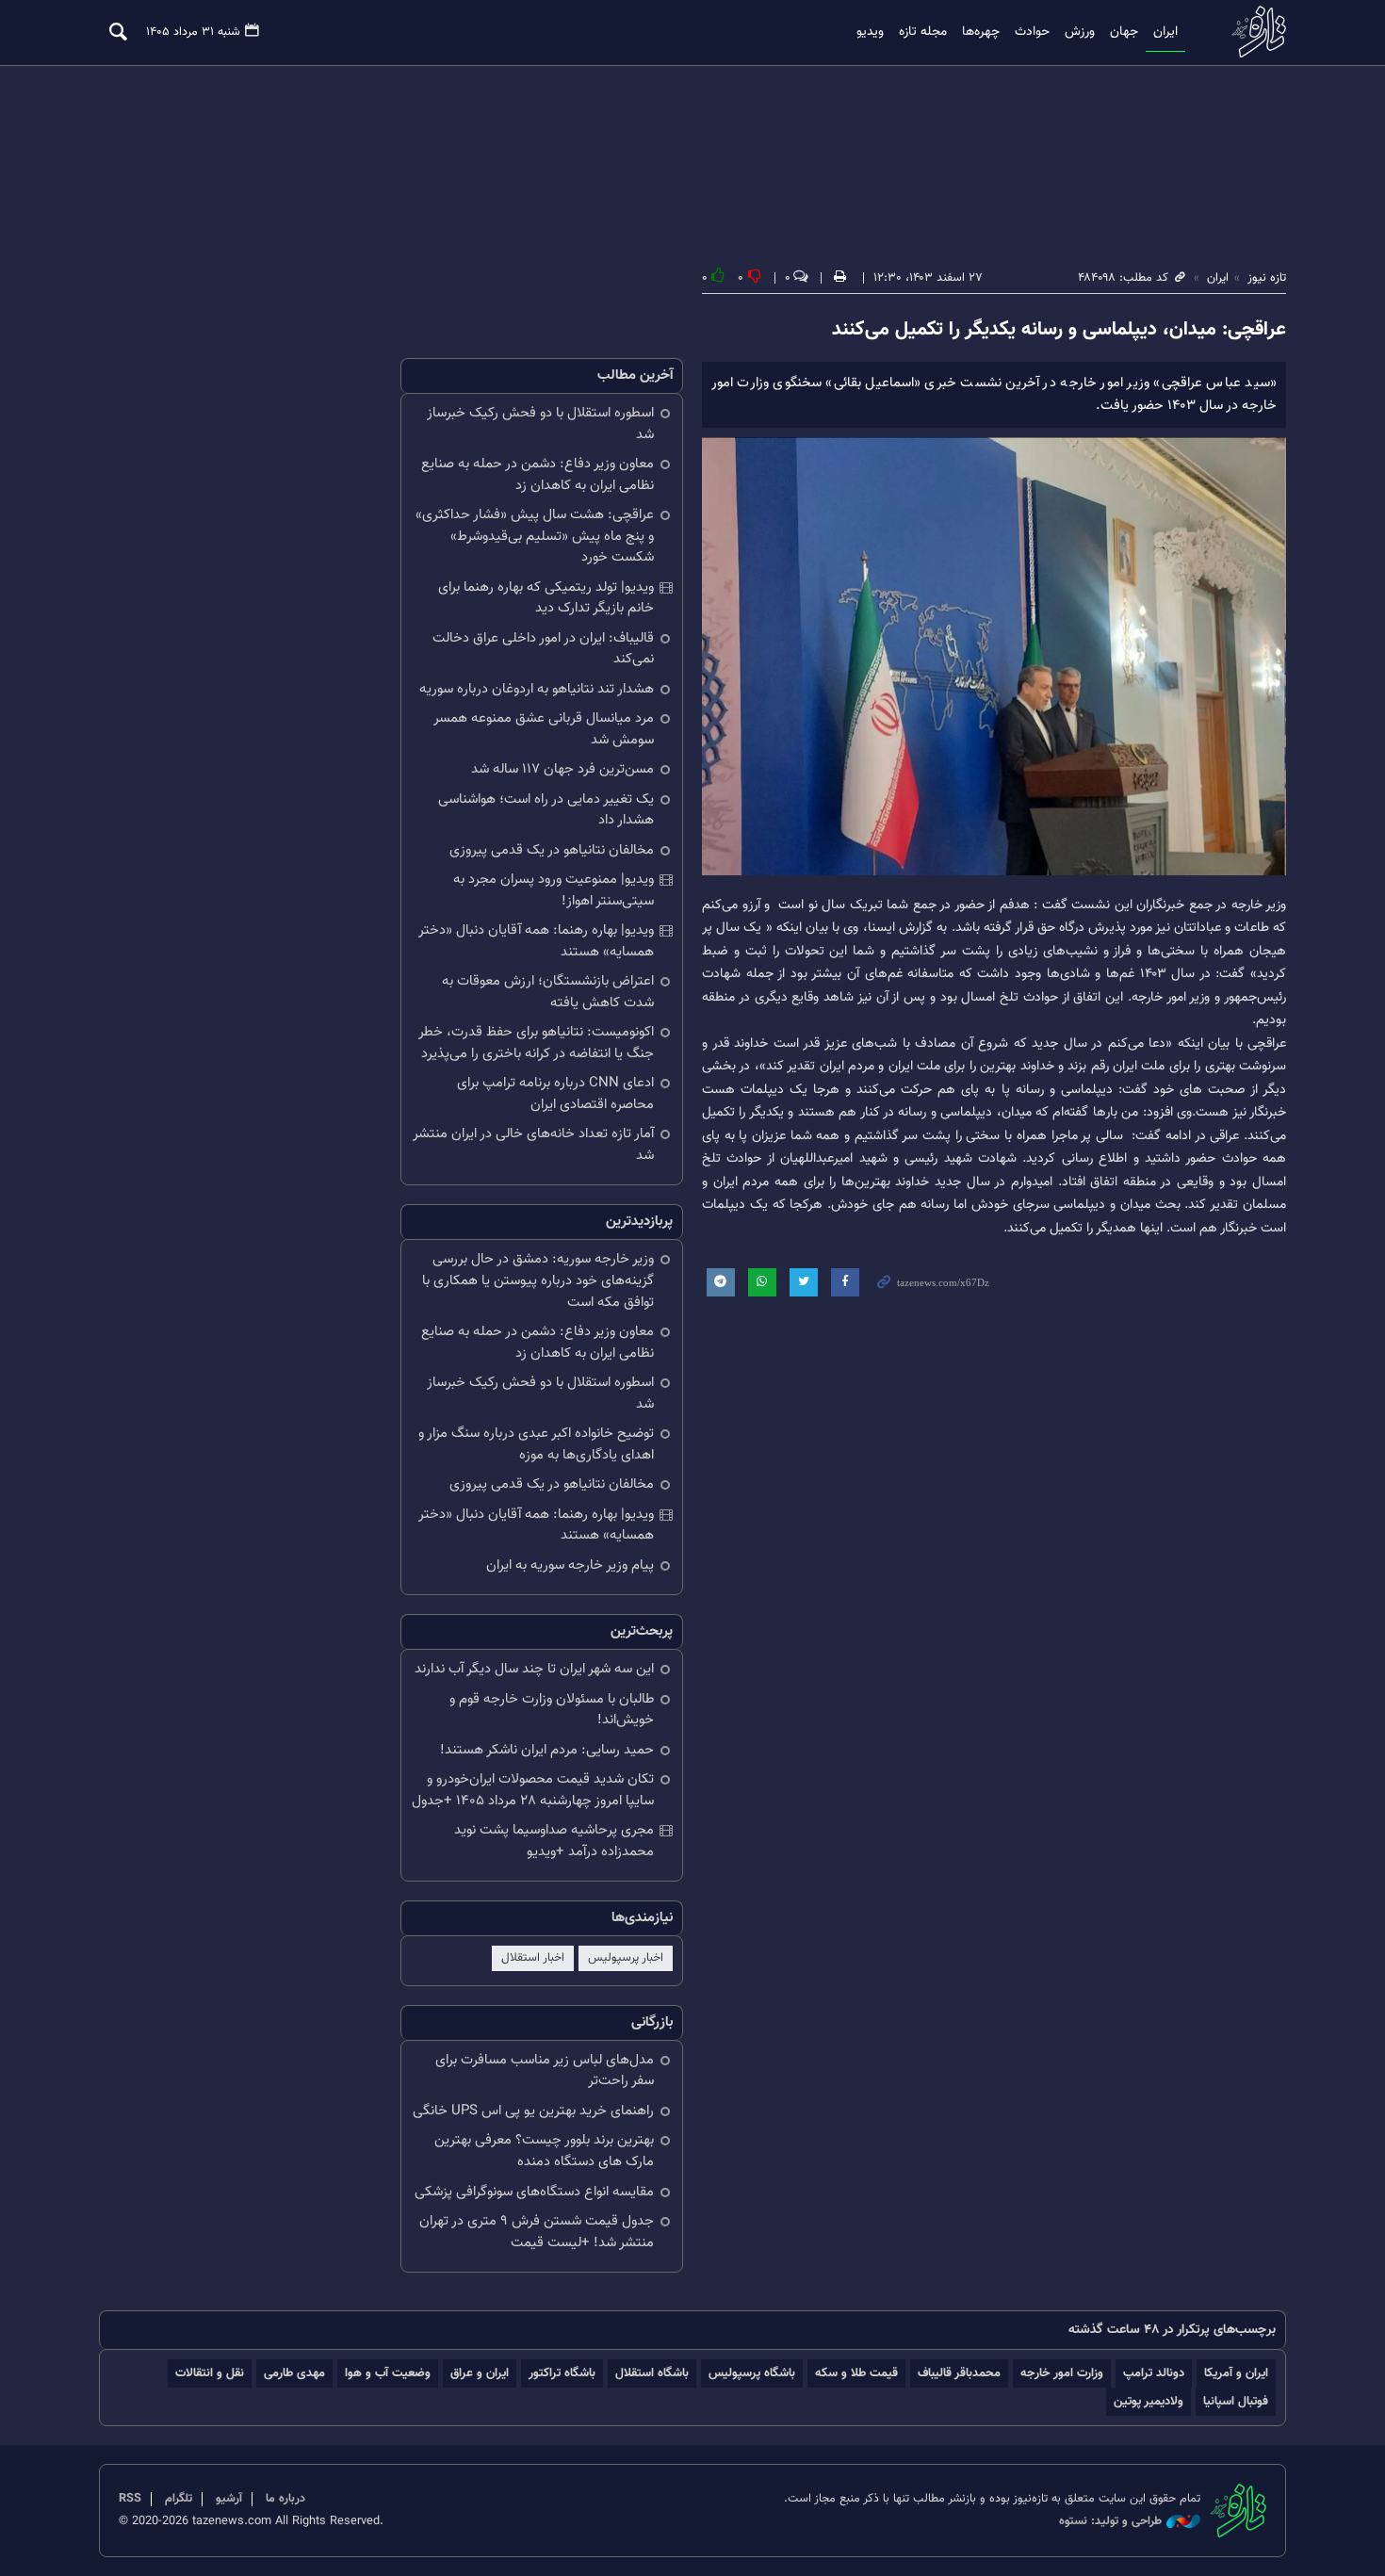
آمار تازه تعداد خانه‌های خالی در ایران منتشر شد (533, 1145)
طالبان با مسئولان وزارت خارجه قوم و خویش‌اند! (552, 1710)
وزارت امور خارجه (1062, 2373)
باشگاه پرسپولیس (752, 2373)
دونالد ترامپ (1154, 2373)
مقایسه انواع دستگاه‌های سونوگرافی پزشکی (534, 2192)
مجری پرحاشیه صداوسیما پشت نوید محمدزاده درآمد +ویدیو (554, 1841)
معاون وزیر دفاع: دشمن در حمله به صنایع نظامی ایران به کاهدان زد (538, 475)
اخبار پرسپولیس (626, 1958)
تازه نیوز (1253, 32)
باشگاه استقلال (652, 2373)
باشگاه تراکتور (562, 2373)
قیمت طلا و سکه (856, 2373)
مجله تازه (923, 32)
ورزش (1080, 32)
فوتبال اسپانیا (1236, 2401)
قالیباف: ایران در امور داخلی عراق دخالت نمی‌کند (543, 649)
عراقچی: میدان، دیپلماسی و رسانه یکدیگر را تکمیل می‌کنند (1059, 330)
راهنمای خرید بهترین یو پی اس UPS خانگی (533, 2111)
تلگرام (179, 2499)
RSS (130, 2499)
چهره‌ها (981, 32)
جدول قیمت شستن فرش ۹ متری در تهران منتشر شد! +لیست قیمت (537, 2232)
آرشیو (229, 2499)
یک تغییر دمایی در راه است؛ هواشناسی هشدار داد (546, 810)
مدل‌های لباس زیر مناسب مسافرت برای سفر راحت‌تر (545, 2071)
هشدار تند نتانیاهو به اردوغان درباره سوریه (537, 689)
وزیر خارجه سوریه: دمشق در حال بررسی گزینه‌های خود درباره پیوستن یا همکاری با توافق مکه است (538, 1280)
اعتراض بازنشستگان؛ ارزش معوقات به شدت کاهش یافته (548, 992)
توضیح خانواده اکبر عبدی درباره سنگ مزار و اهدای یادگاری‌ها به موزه (536, 1444)
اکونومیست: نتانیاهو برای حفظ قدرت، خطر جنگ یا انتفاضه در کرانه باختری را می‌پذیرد (536, 1043)
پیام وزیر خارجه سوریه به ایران (570, 1565)
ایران (1165, 32)
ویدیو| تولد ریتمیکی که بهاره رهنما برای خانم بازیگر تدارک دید (546, 598)
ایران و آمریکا (1236, 2373)
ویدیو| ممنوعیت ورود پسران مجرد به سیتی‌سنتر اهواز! (554, 890)
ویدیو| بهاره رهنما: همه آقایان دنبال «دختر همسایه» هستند (536, 941)
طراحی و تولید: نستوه (1110, 2522)
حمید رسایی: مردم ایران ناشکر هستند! (547, 1750)
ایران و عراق (480, 2373)
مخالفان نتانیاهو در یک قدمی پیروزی (552, 850)
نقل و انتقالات (210, 2373)
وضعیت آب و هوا (388, 2373)
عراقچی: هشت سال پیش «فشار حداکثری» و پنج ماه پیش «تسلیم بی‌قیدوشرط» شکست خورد (535, 536)
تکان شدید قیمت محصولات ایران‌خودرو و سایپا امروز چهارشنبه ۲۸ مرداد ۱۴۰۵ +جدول (533, 1790)
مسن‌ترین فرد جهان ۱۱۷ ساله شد (562, 769)
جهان (1124, 32)
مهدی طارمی (294, 2373)
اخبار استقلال (533, 1958)
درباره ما (285, 2499)
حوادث (1032, 32)
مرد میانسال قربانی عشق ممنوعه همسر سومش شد (544, 729)
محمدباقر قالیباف (959, 2373)
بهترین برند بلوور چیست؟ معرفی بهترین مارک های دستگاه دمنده (544, 2151)
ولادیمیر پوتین (1149, 2401)
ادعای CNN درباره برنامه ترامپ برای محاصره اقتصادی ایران (555, 1094)
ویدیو (870, 32)
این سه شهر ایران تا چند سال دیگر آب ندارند (534, 1669)
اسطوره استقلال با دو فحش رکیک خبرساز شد (540, 424)
